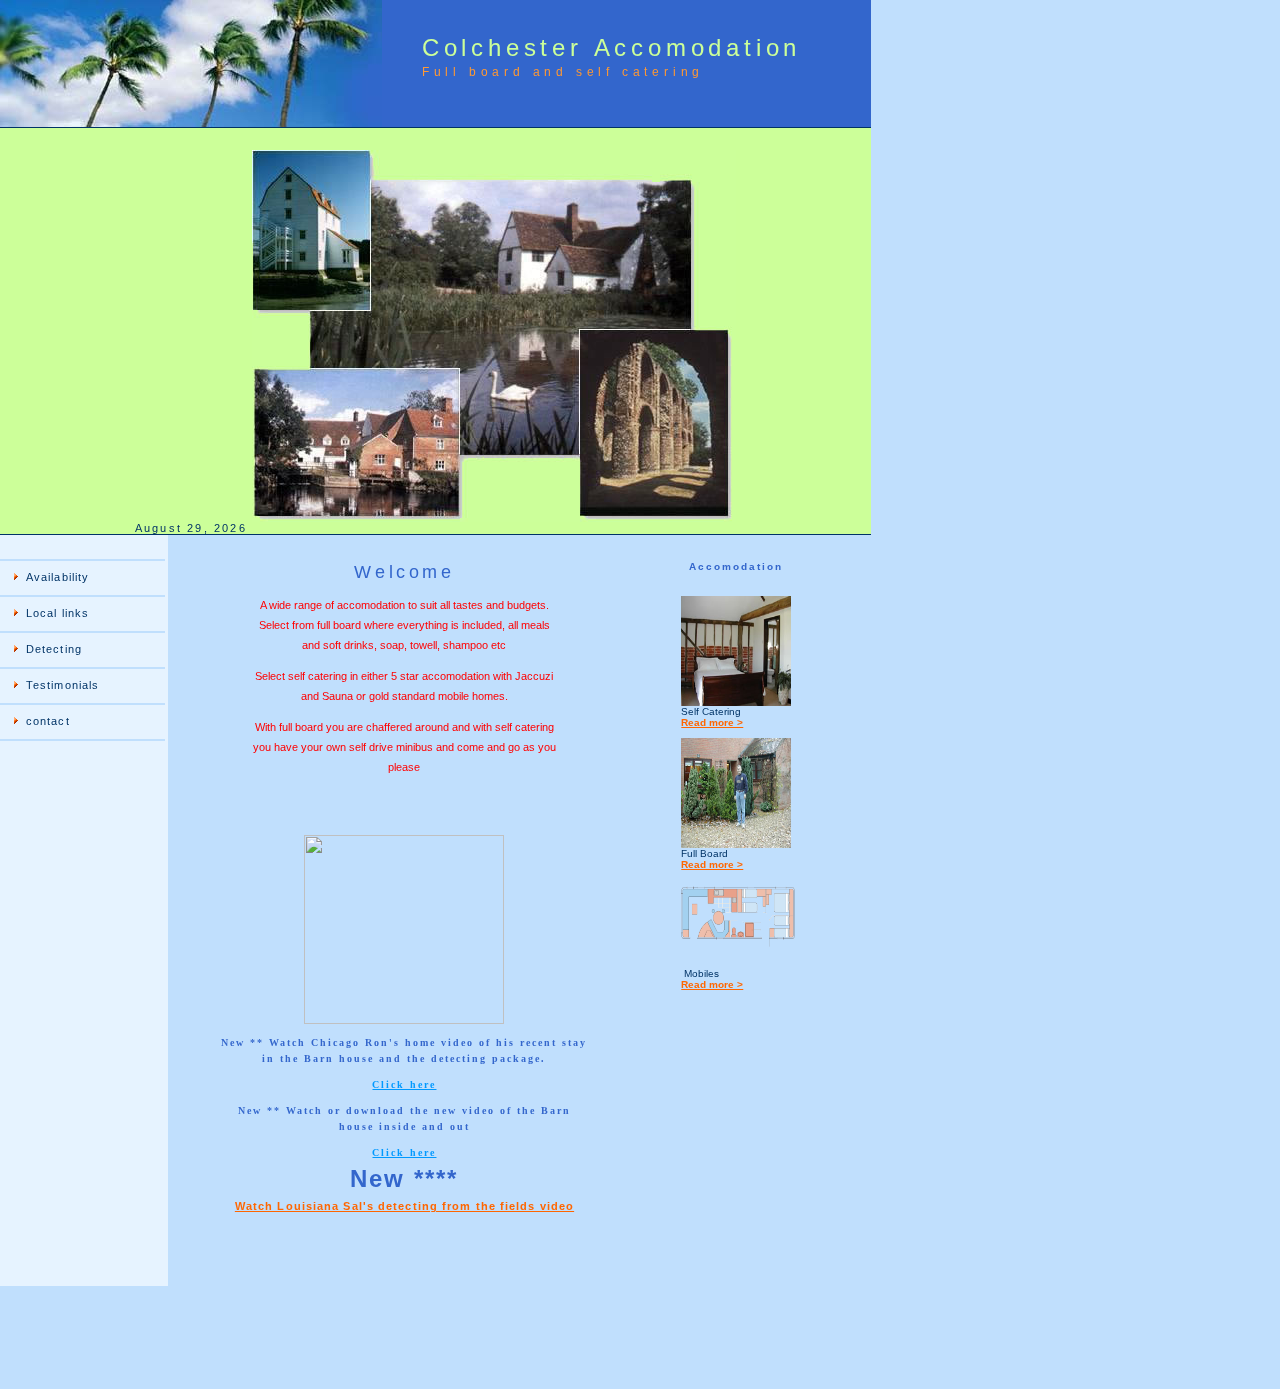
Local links (57, 613)
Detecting (54, 649)
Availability (57, 577)
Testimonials (62, 685)
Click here (404, 1084)
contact (48, 721)
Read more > (712, 722)
